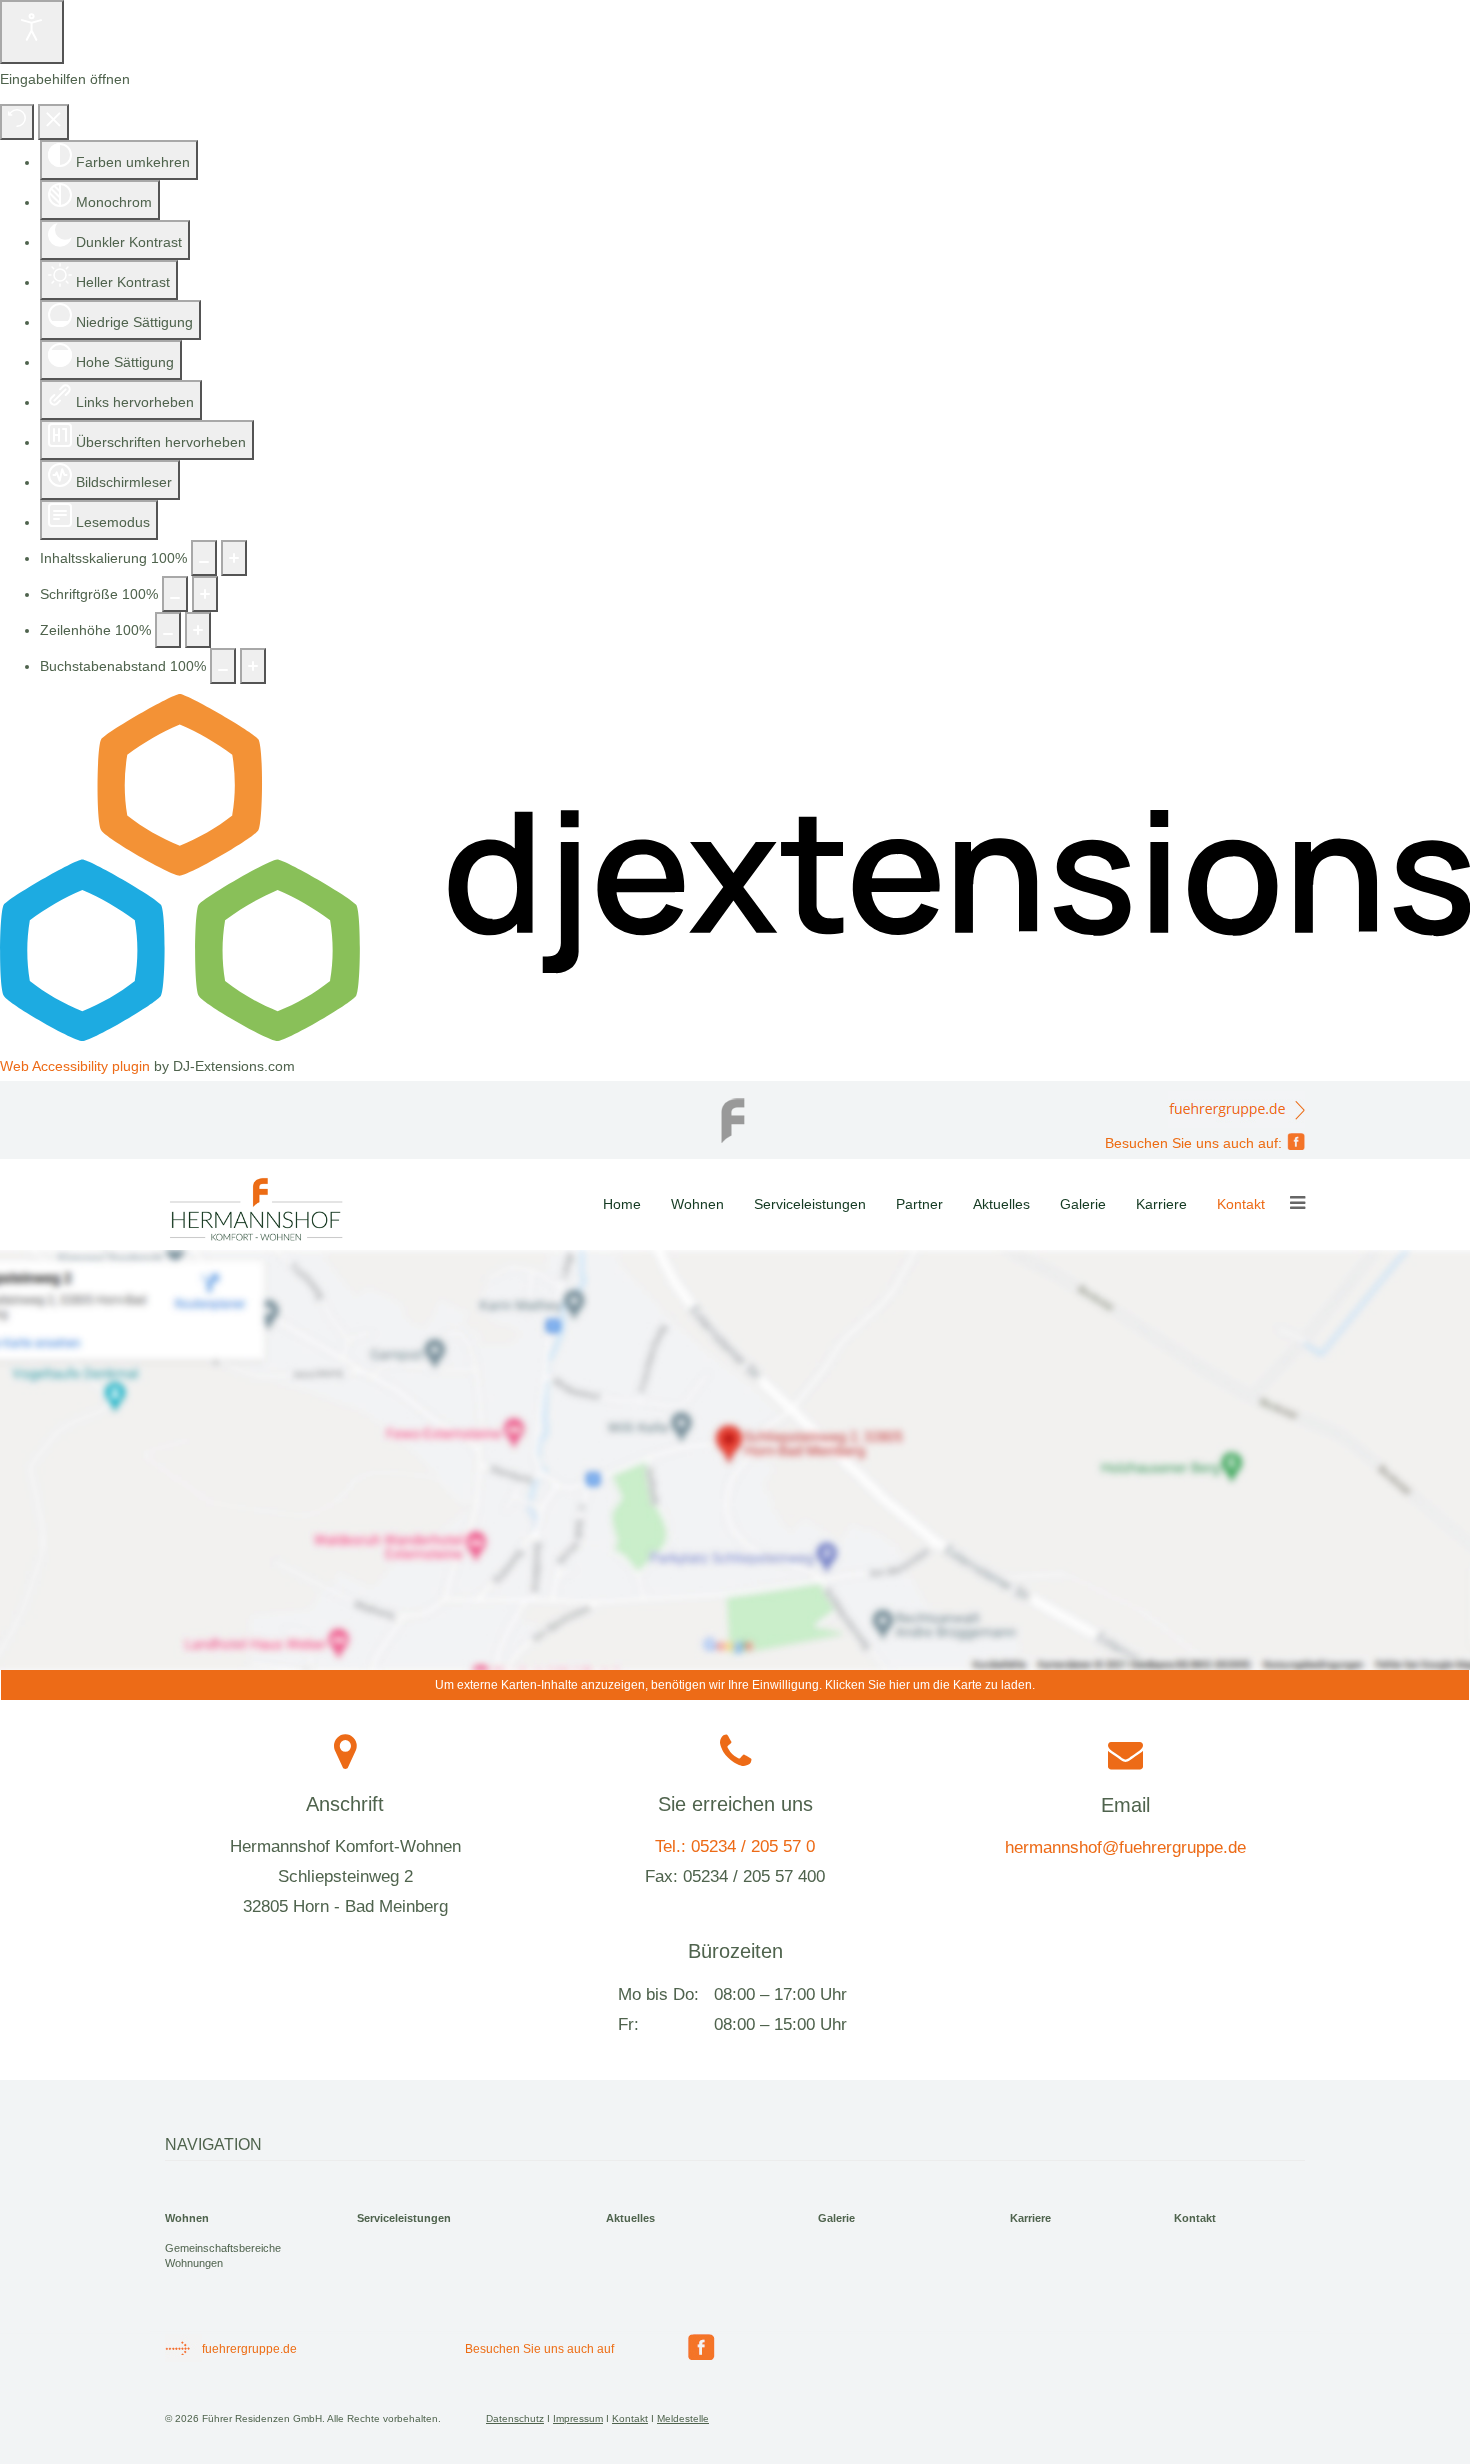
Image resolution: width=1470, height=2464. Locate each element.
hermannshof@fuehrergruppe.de (1125, 1847)
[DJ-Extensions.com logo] (735, 1036)
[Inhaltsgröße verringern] (204, 558)
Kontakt (1241, 1204)
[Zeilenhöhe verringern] (168, 630)
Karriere (1161, 1204)
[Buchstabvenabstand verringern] (223, 666)
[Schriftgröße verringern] (175, 594)
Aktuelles (1001, 1204)
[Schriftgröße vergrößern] (205, 594)
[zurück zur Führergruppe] (735, 1115)
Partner (919, 1204)
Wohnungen (194, 2263)
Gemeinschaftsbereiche (223, 2248)
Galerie (1083, 1204)
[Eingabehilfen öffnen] (32, 32)
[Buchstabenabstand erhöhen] (253, 666)
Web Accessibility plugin (75, 1066)
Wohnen (697, 1204)
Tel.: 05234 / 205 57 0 (735, 1846)
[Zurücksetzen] (17, 122)
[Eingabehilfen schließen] (53, 122)
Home (622, 1204)
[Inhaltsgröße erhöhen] (234, 558)
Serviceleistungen (810, 1204)
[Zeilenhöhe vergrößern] (198, 630)
